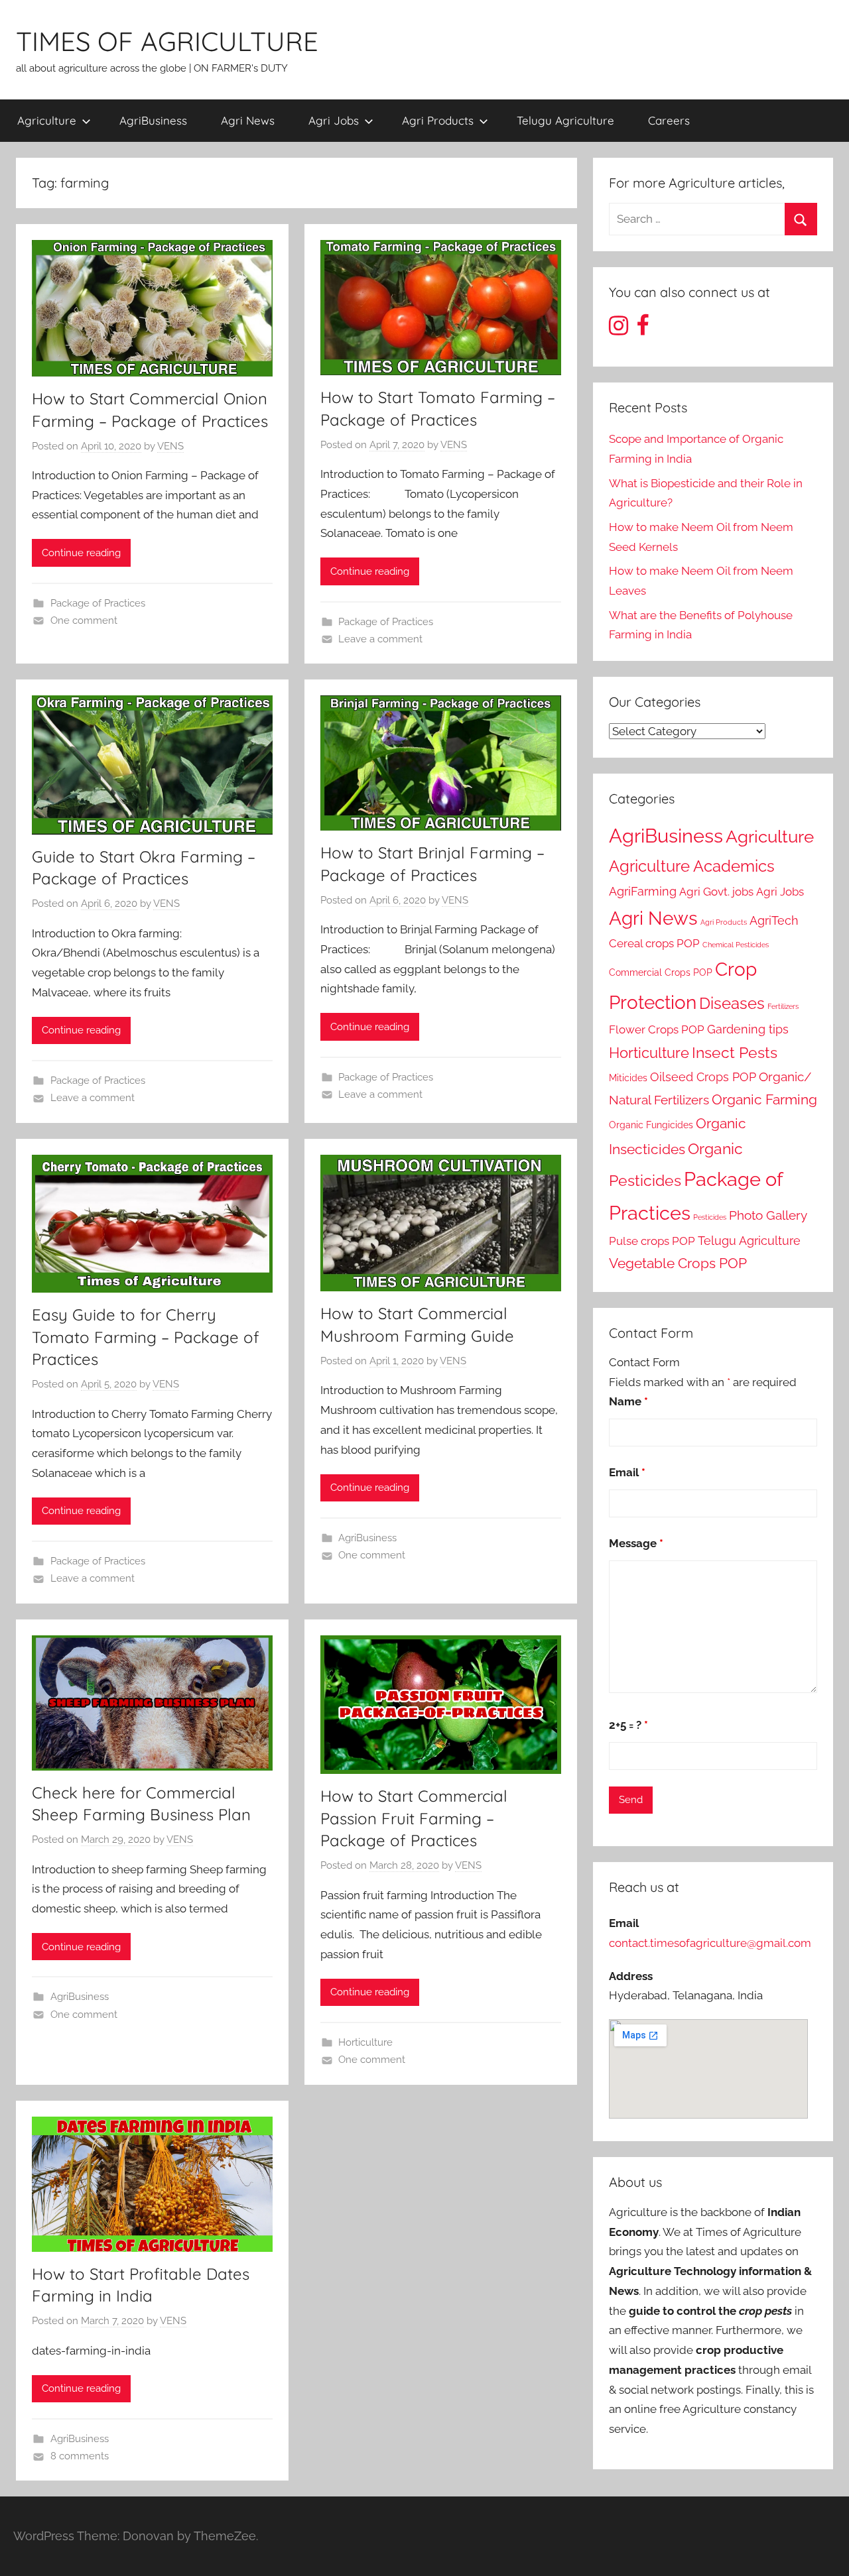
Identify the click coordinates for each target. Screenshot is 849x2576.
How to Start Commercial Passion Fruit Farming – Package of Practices (414, 1818)
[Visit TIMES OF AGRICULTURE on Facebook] (642, 329)
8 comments (80, 2456)
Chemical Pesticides (736, 945)
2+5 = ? (628, 1725)
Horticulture (365, 2042)
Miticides (628, 1078)
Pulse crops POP (652, 1241)
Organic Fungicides (651, 1125)
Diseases (732, 1003)
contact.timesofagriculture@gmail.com (710, 1943)
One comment (84, 620)
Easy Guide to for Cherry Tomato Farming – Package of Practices (146, 1337)
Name (628, 1401)
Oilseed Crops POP (703, 1077)
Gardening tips (748, 1029)
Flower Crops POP (657, 1029)
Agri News (248, 120)
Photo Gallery (768, 1215)
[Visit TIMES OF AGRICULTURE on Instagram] (619, 329)
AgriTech (774, 920)
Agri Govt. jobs (716, 892)
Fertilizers (783, 1006)
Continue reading (81, 553)
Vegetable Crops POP (678, 1263)
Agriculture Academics (692, 866)
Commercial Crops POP (661, 972)
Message (636, 1543)
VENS (170, 446)
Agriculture (47, 120)
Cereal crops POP (654, 943)
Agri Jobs (334, 120)
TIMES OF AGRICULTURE (167, 41)
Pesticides (710, 1217)
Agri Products (438, 120)
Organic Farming (764, 1100)
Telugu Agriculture (565, 120)
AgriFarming (643, 891)
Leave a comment (380, 639)
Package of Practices (98, 603)
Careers (669, 120)
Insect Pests (735, 1053)
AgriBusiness (153, 120)
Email (627, 1472)
